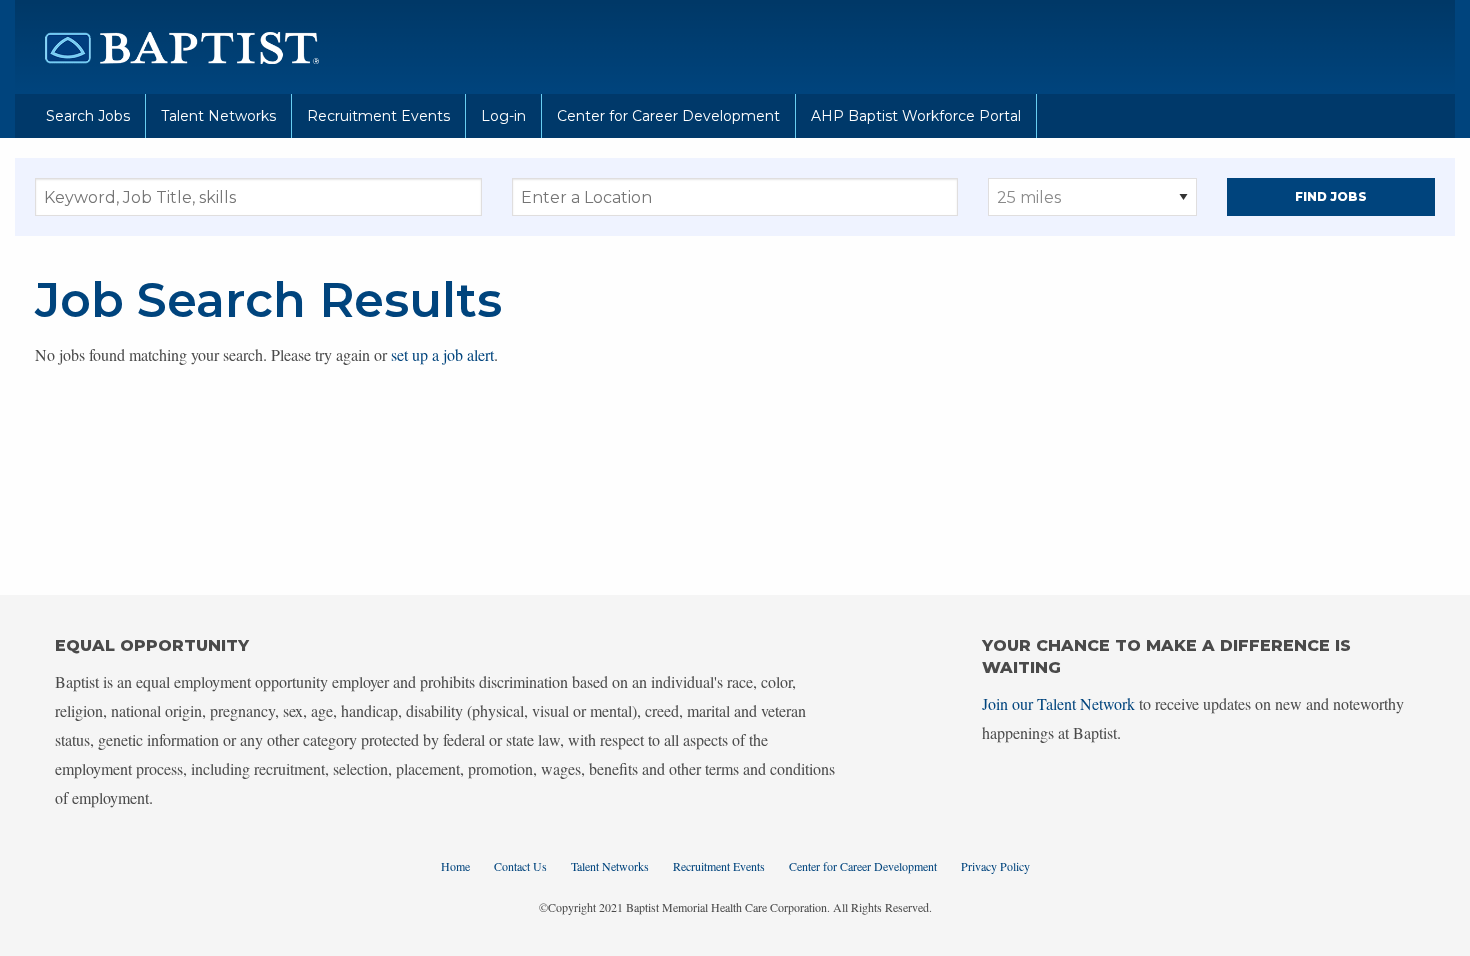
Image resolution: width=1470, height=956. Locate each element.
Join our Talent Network (1058, 703)
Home (455, 866)
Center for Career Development (668, 116)
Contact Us (520, 866)
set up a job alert (442, 354)
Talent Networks (218, 116)
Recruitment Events (378, 116)
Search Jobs (88, 116)
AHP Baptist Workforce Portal (916, 116)
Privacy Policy (995, 866)
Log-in (503, 116)
